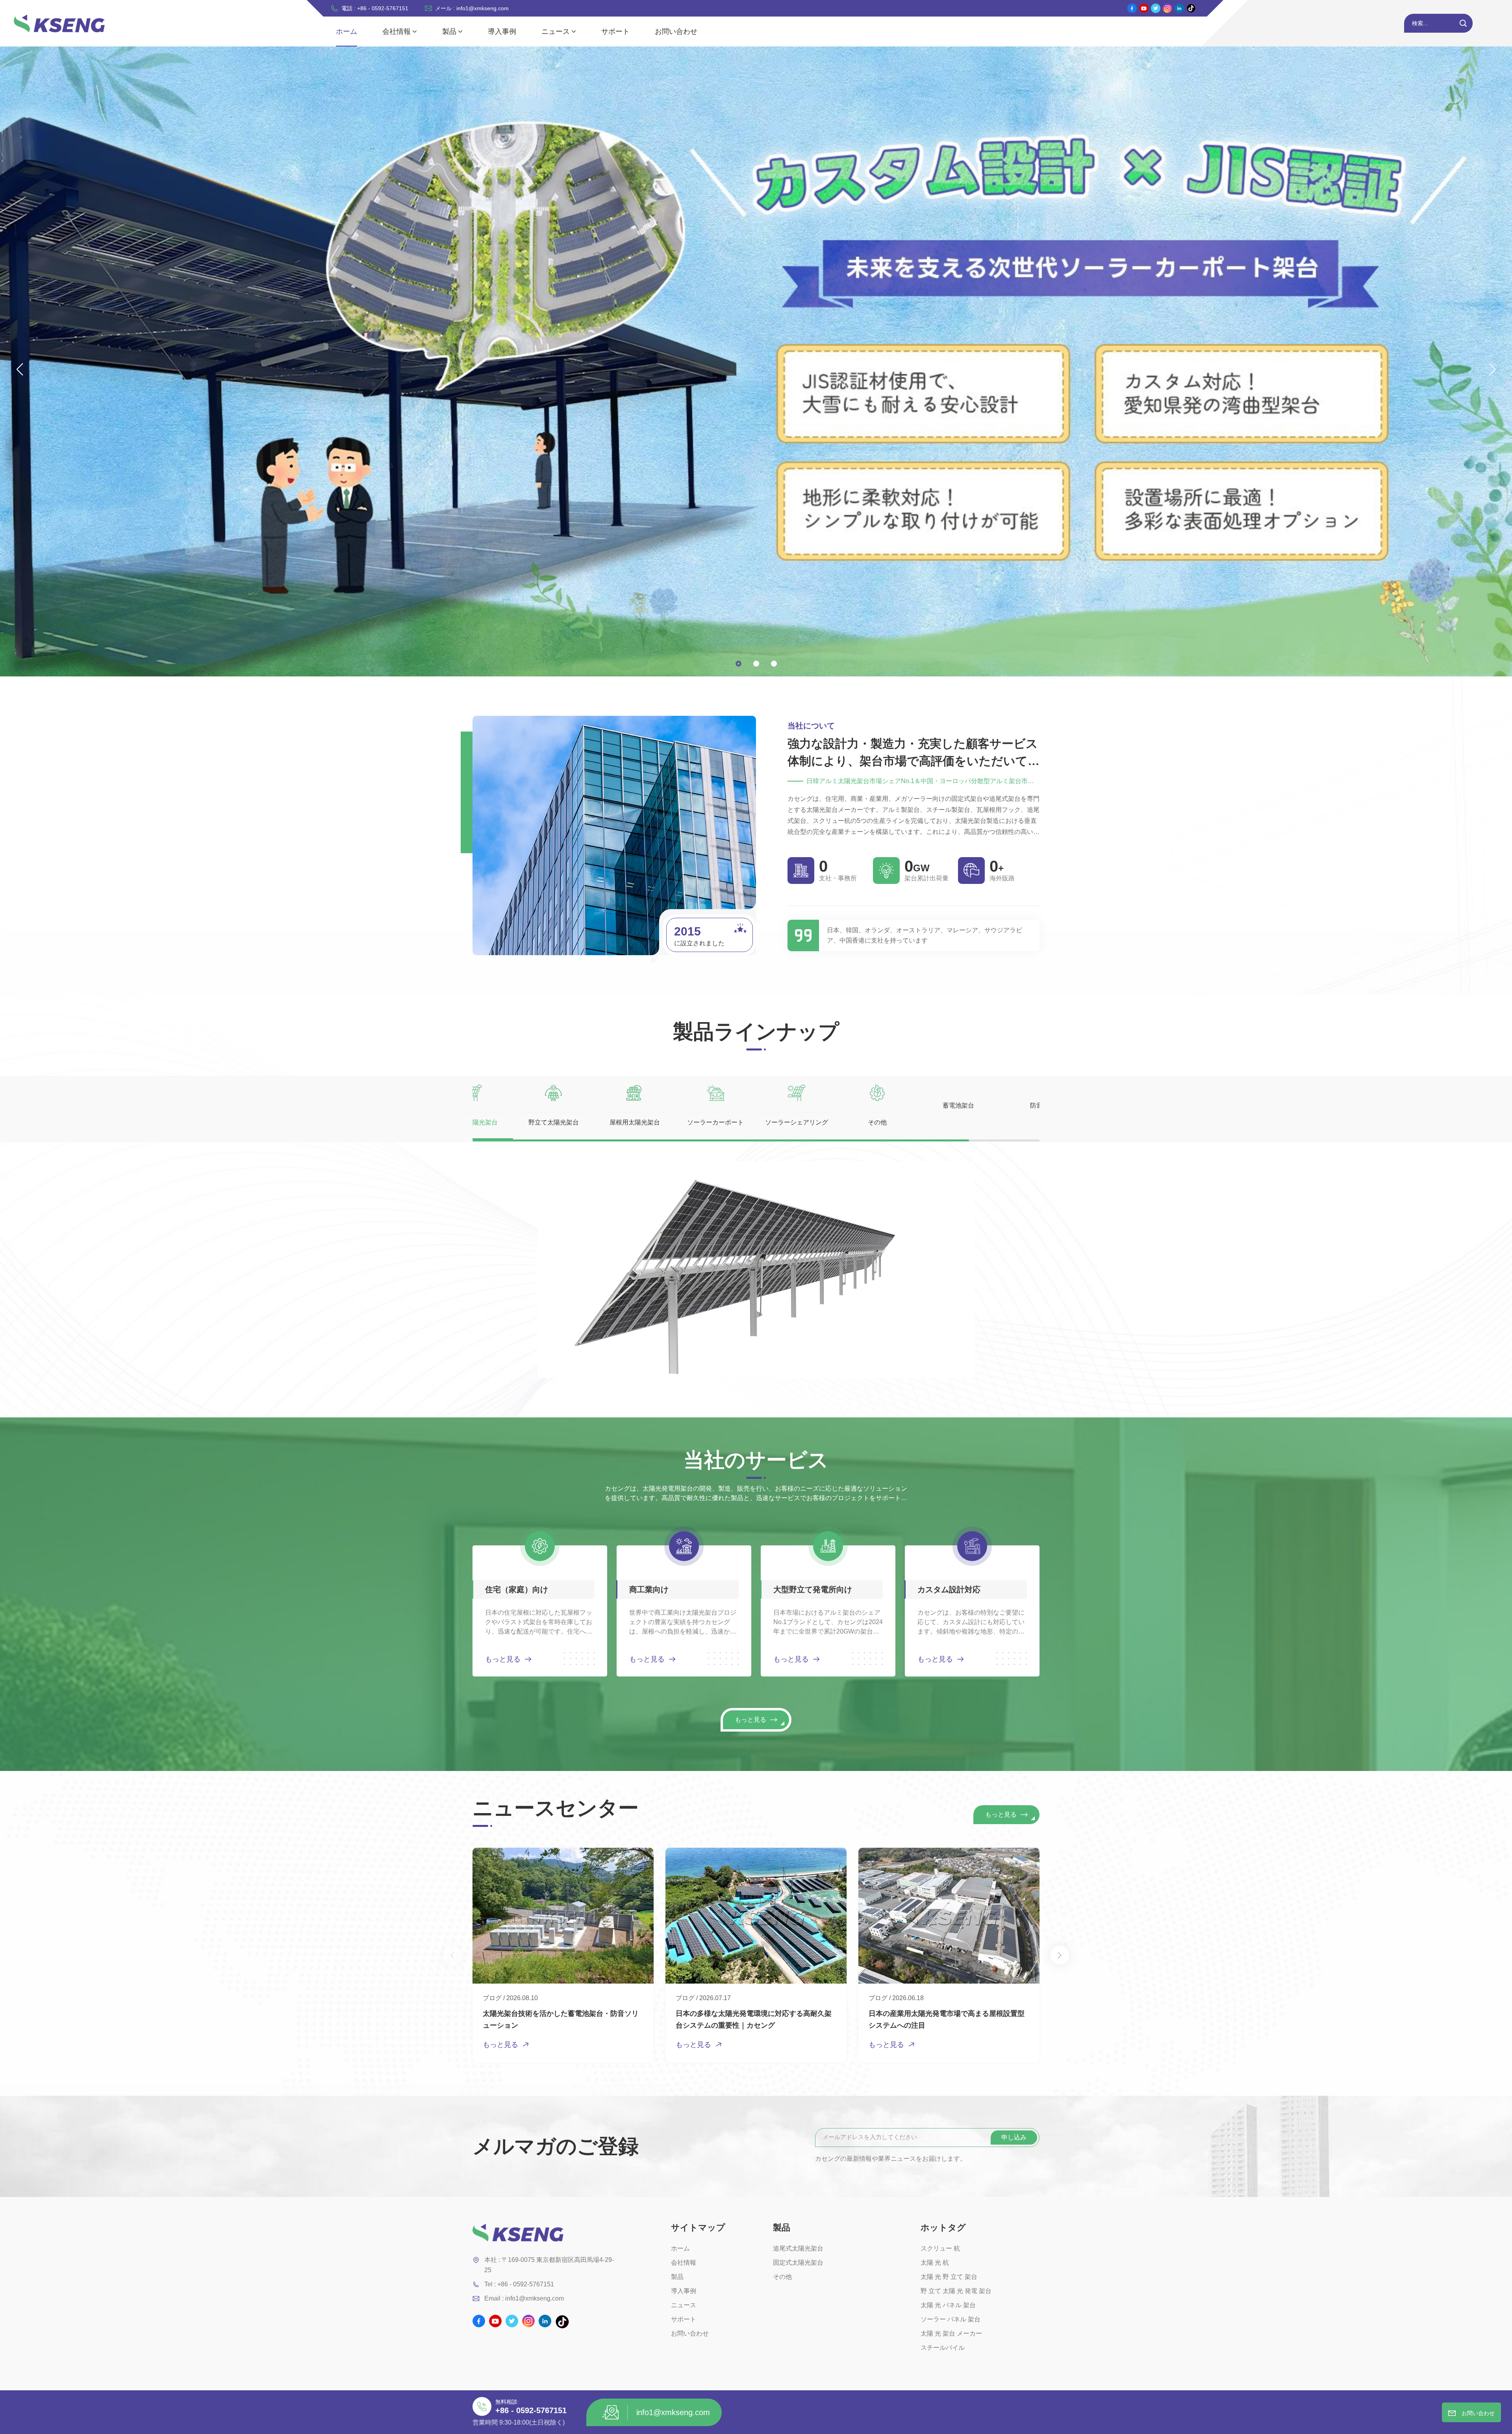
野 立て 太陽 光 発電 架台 (956, 2291)
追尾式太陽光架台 (798, 2248)
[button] (738, 664)
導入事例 (502, 31)
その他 (782, 2277)
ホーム (346, 31)
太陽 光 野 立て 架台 (949, 2277)
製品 (449, 31)
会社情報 (397, 31)
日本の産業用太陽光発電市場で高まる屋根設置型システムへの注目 (947, 2019)
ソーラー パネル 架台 (951, 2319)
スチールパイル (943, 2348)
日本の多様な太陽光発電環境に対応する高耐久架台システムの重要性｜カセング (754, 2019)
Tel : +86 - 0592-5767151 (519, 2284)
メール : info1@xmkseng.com (472, 8)
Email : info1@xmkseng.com (524, 2298)
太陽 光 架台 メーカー (951, 2333)
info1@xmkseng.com (673, 2412)
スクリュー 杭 (940, 2248)
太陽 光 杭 (935, 2263)
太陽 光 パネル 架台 (948, 2305)
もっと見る (503, 1659)
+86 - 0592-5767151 (531, 2410)
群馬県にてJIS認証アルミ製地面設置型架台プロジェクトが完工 (1141, 2019)
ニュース (556, 31)
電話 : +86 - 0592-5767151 (375, 8)
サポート (615, 31)
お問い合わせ (676, 31)
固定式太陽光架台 (798, 2263)
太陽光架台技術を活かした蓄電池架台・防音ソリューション (561, 2019)
